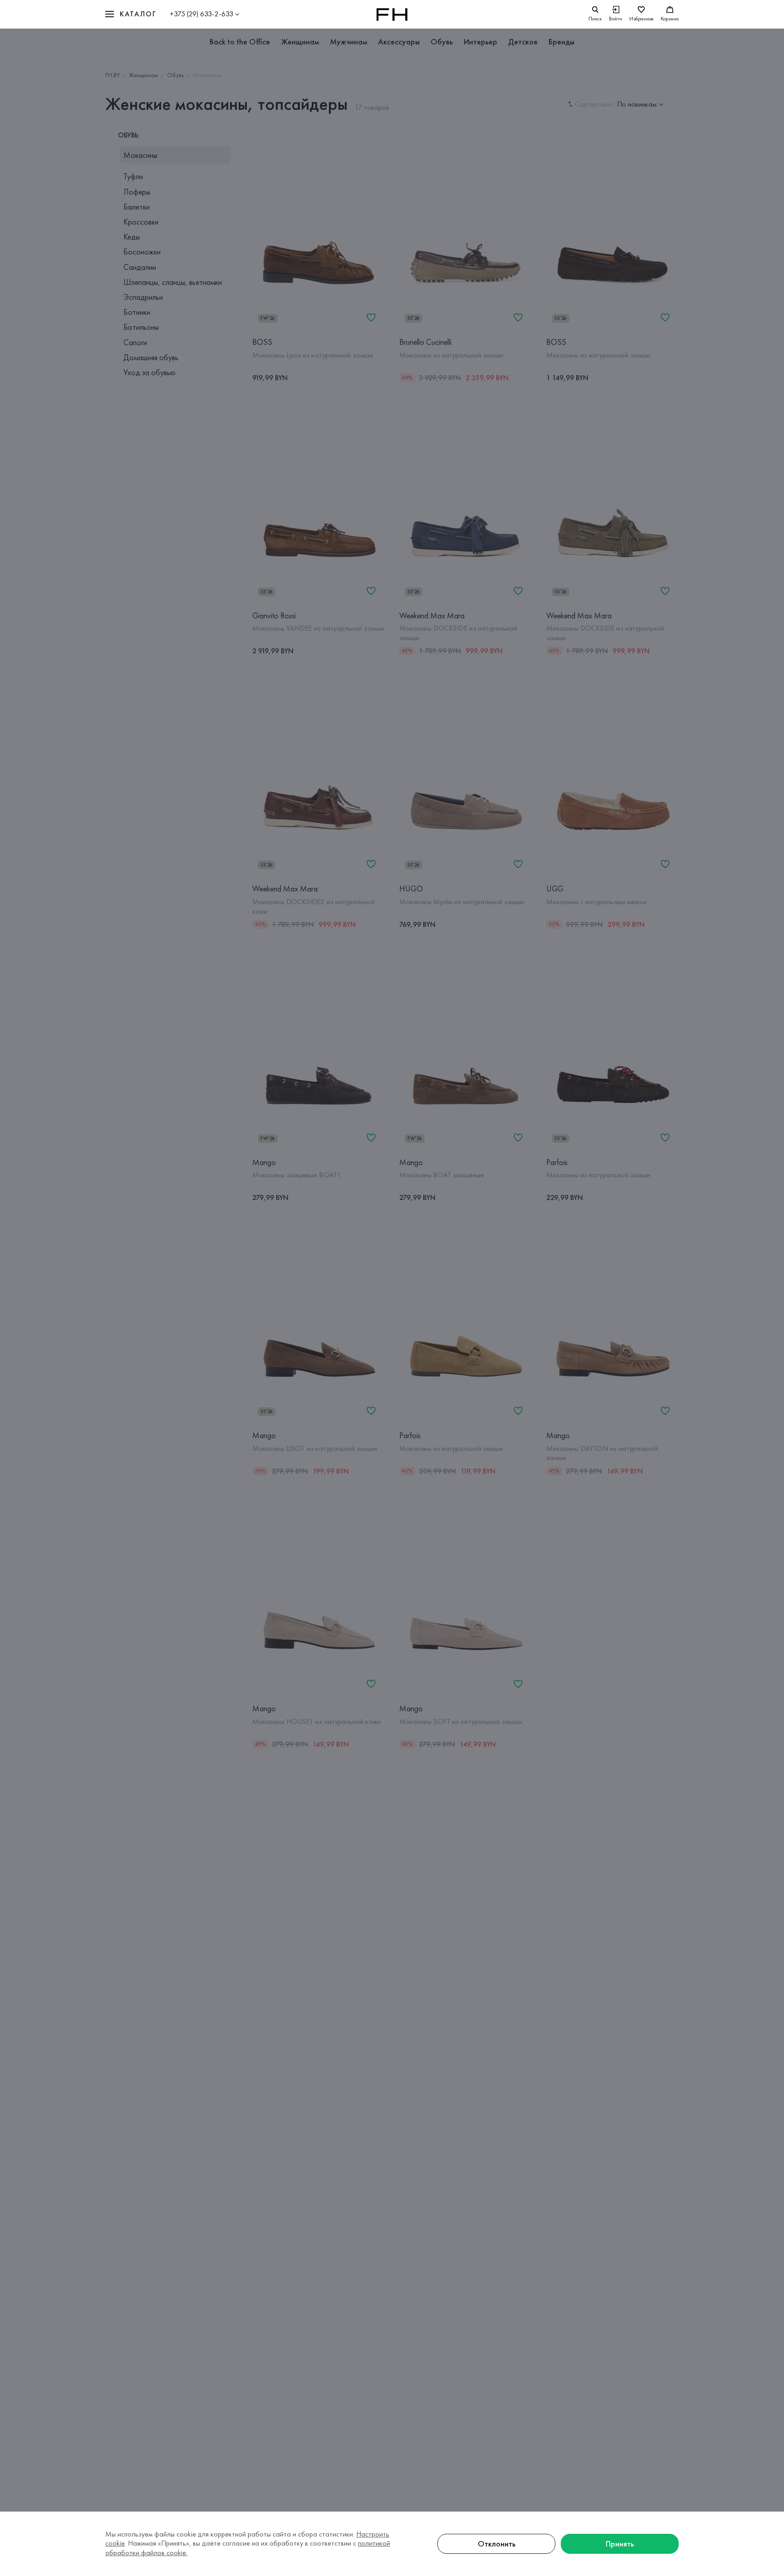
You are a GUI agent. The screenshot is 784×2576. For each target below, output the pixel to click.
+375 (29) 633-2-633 (201, 14)
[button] (131, 14)
